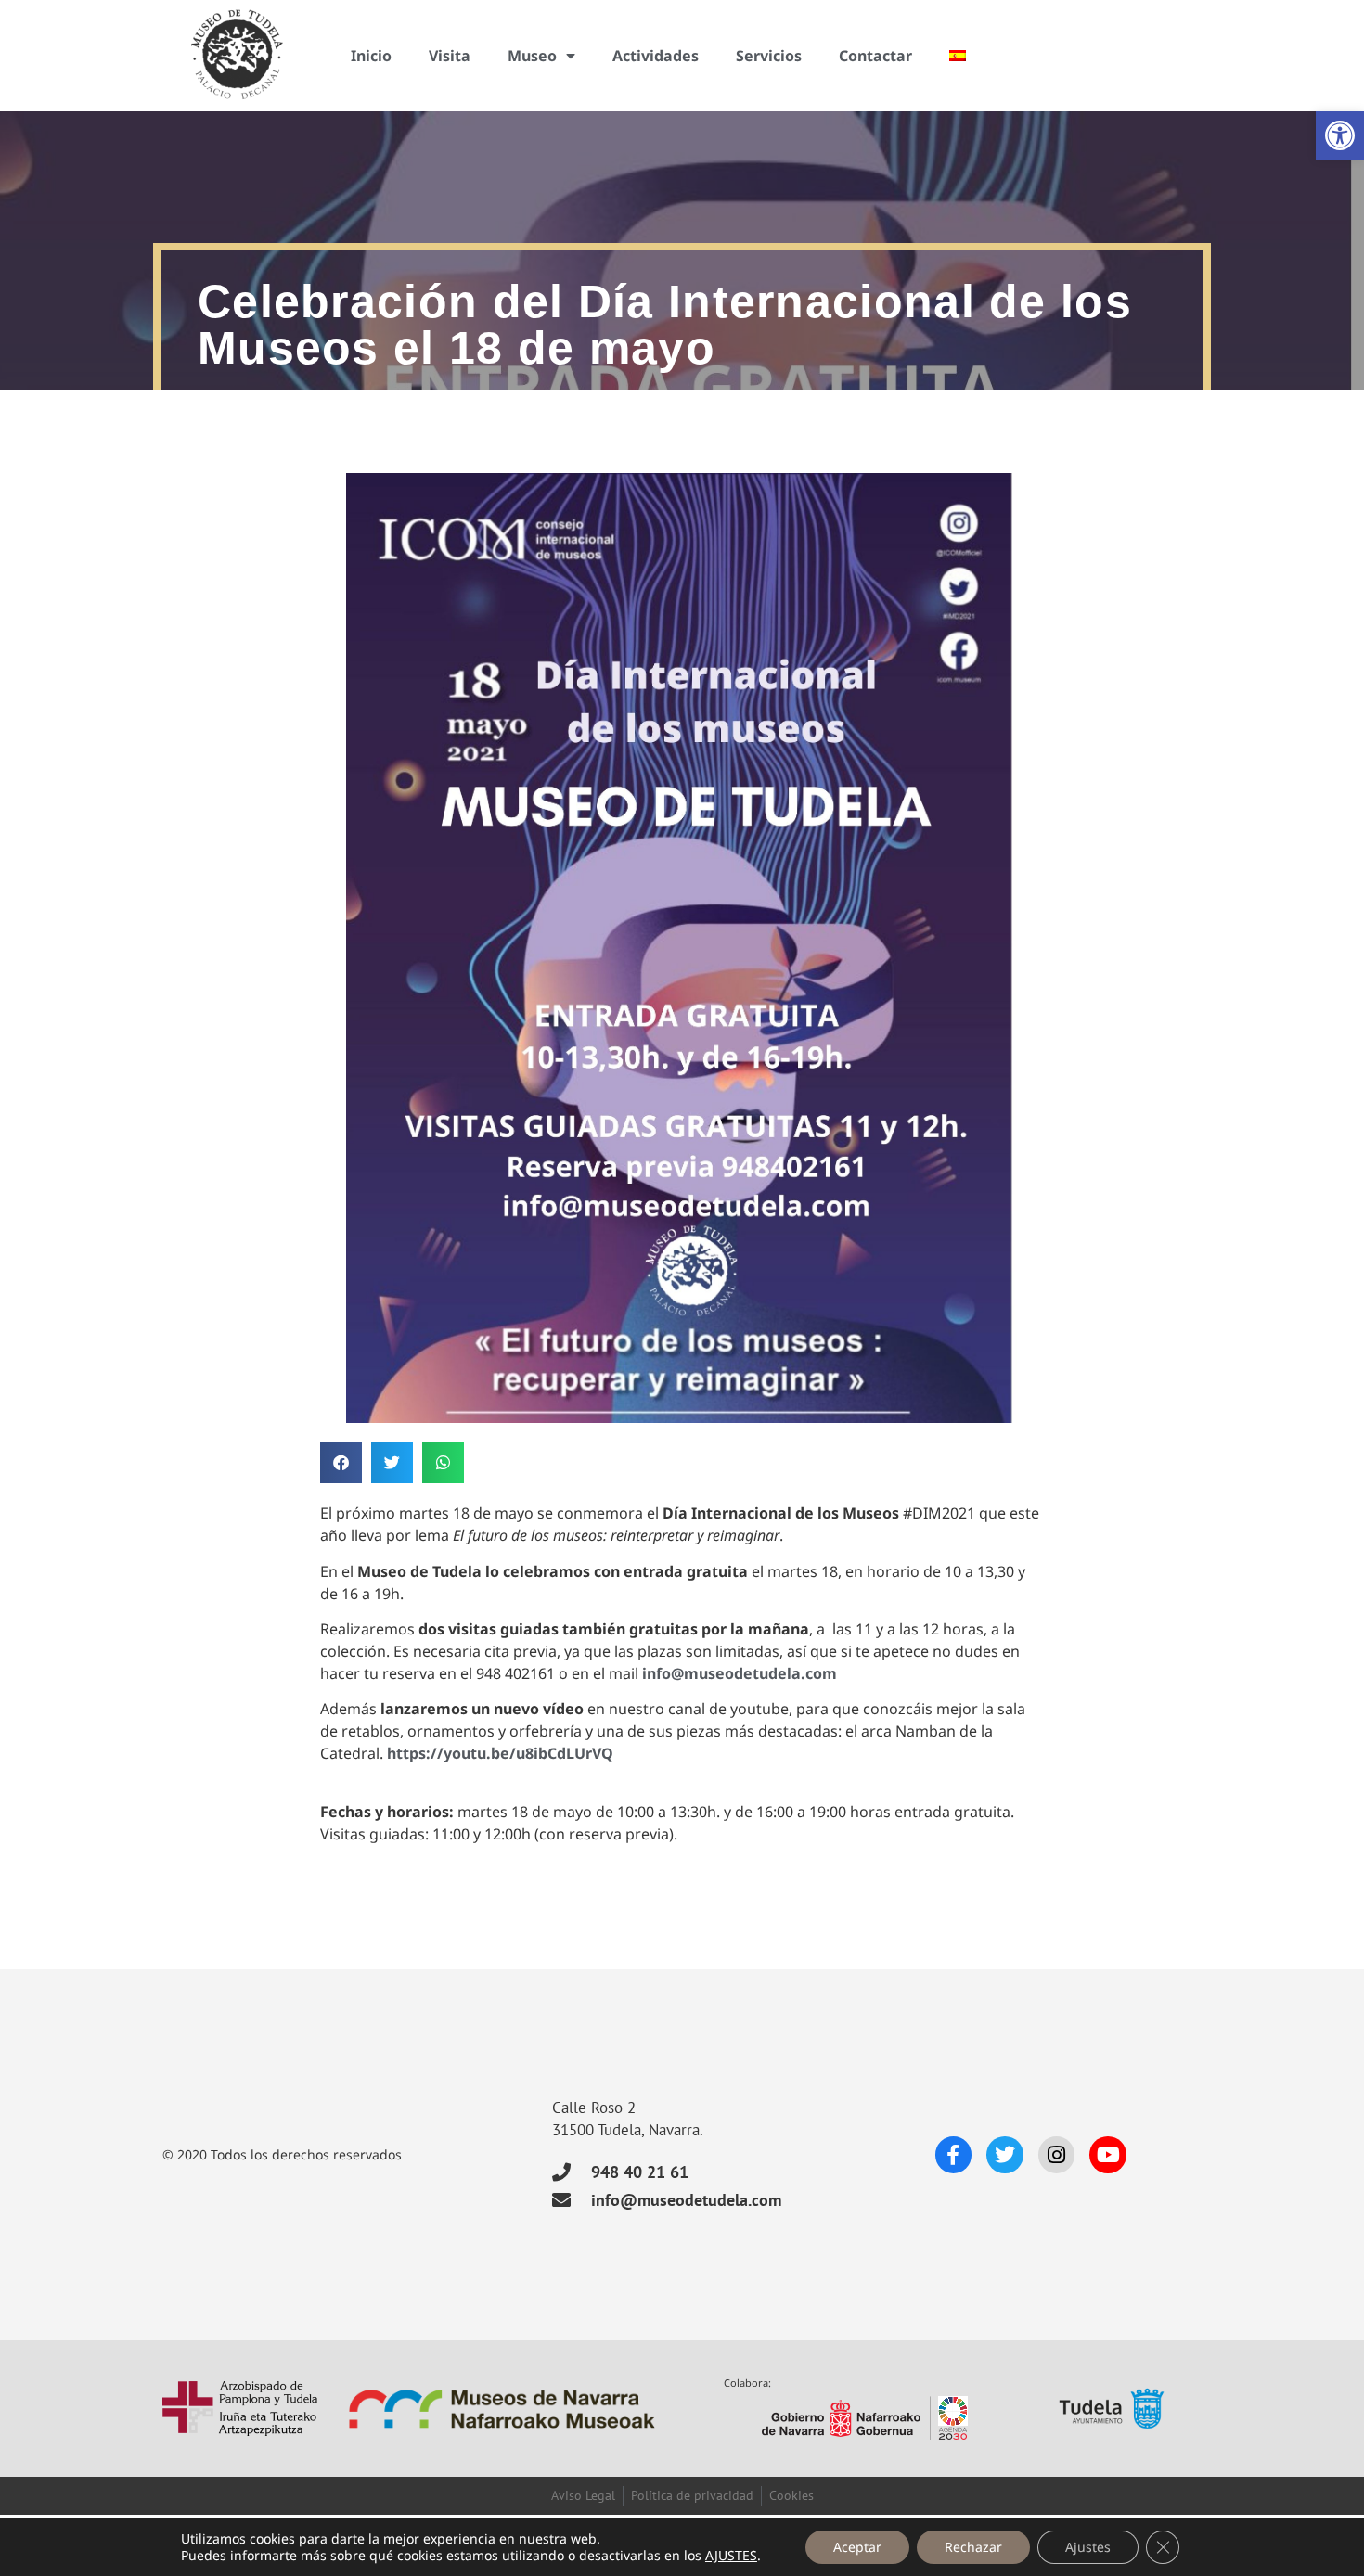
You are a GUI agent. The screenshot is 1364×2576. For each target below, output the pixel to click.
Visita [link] (450, 56)
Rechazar (973, 2547)
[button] (341, 1462)
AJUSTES (731, 2556)
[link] (1340, 135)
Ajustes (1088, 2547)
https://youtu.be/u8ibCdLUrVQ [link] (500, 1753)
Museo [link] (532, 56)
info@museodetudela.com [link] (740, 1673)
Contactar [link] (875, 56)
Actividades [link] (656, 56)
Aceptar (857, 2547)
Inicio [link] (371, 56)
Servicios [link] (769, 56)
